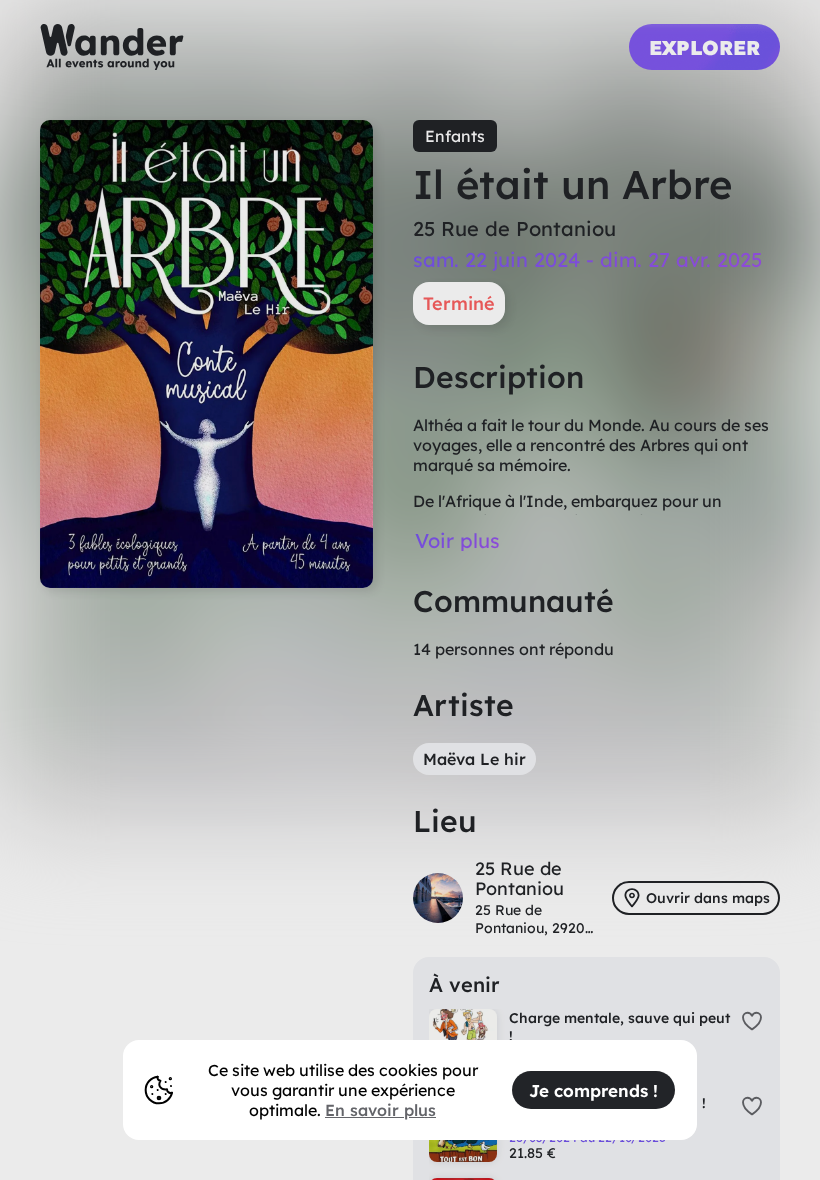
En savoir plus (380, 1110)
